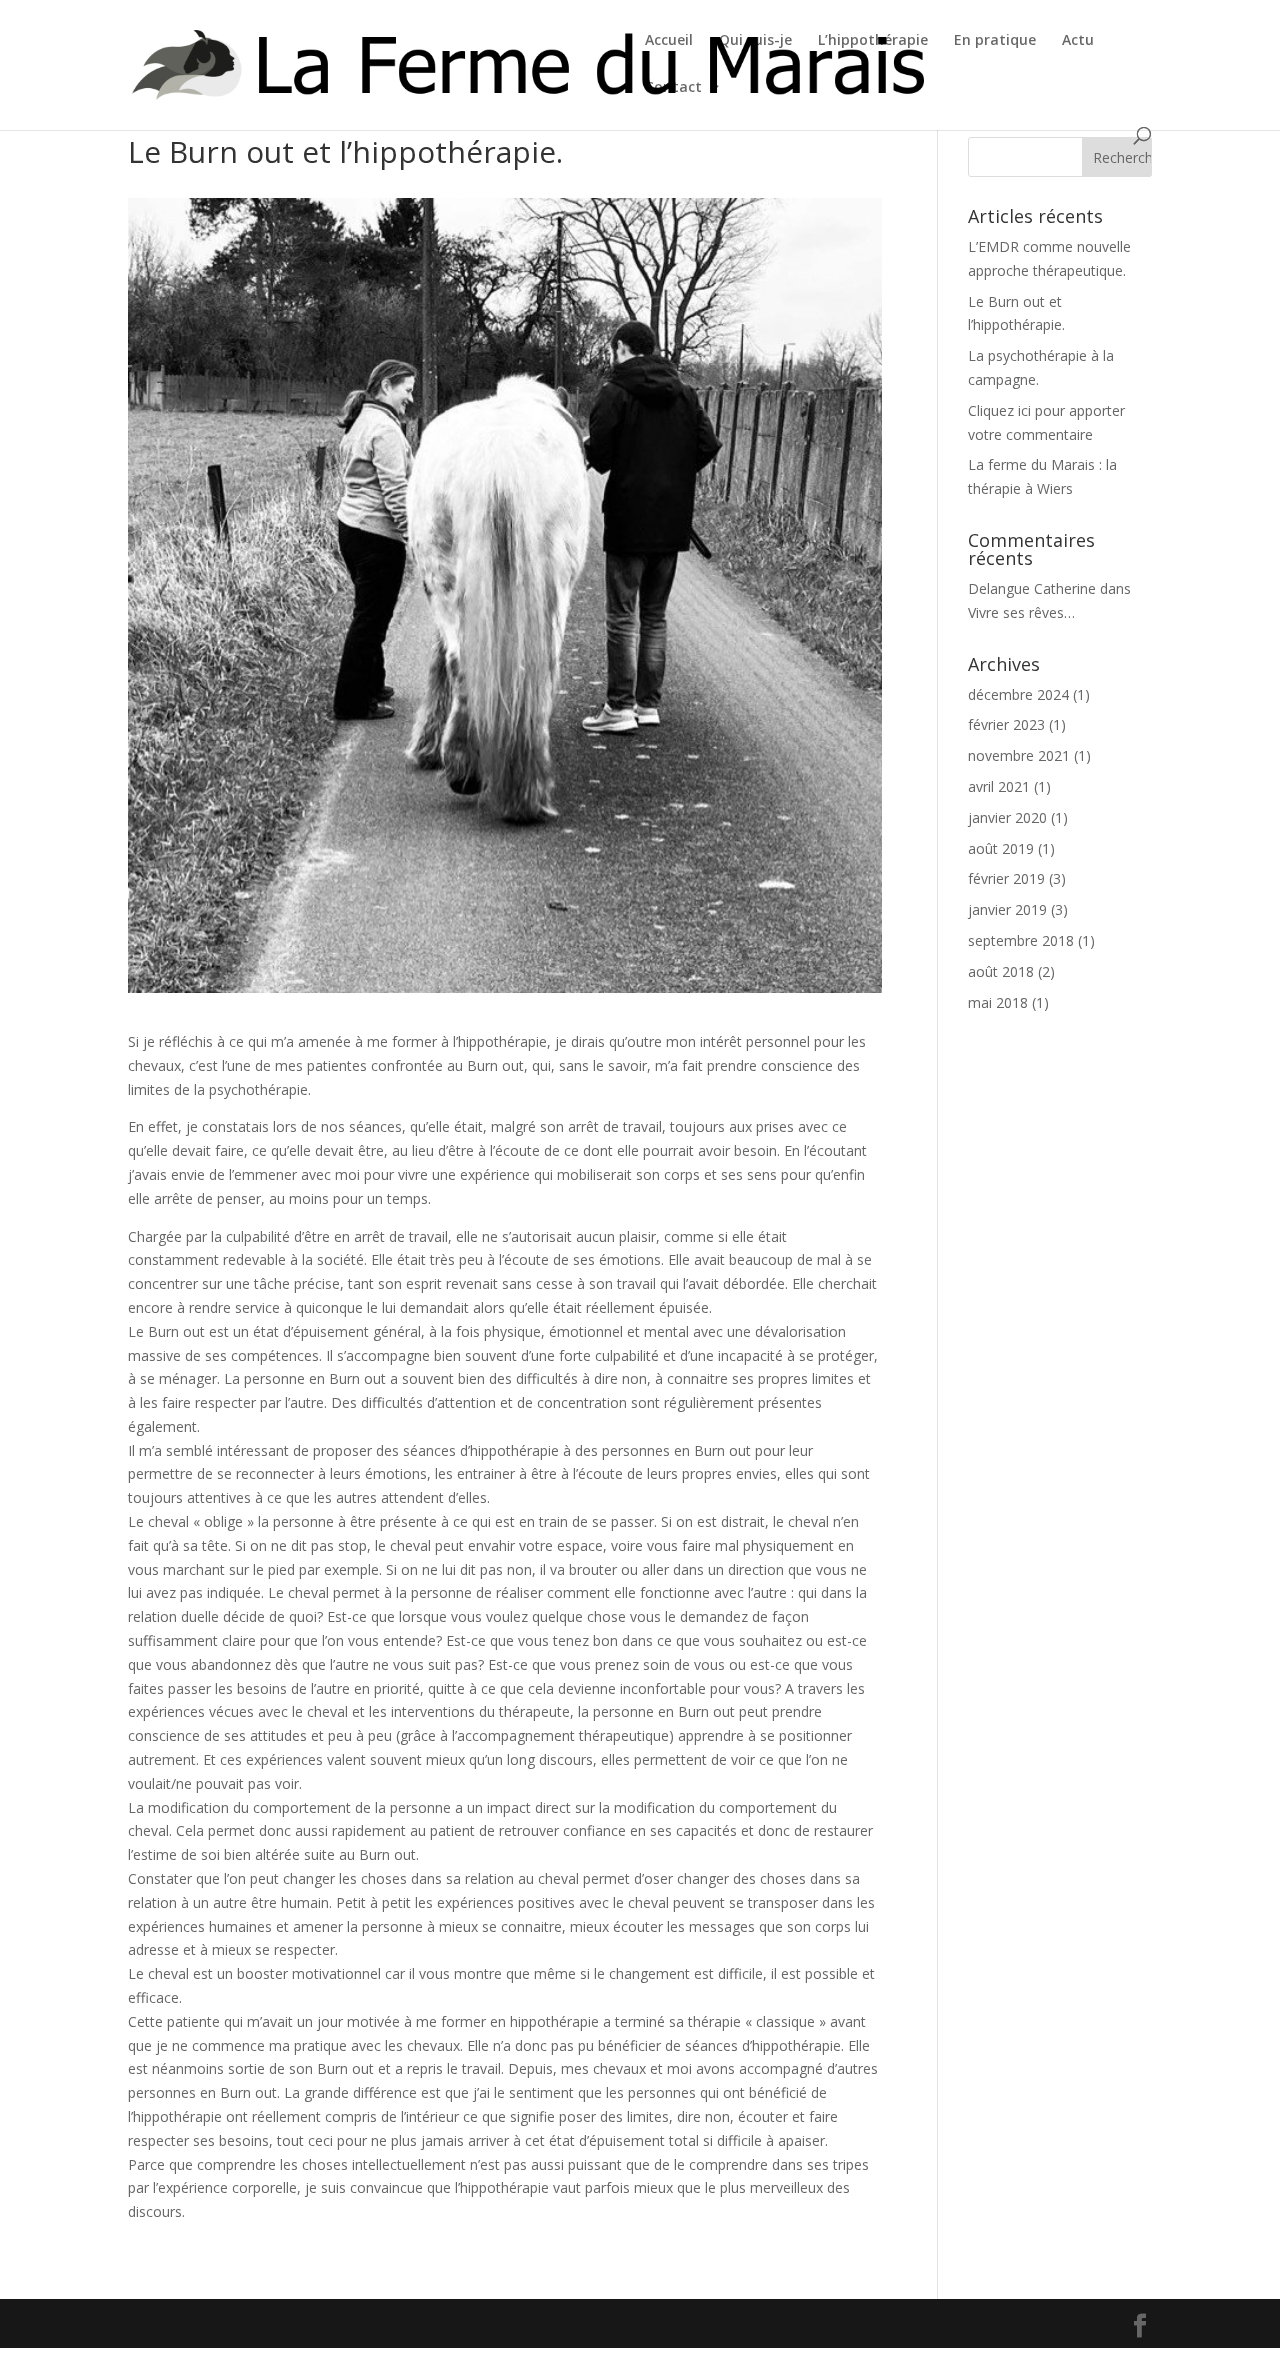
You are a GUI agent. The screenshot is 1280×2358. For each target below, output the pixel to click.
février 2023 (1006, 724)
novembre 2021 (1019, 755)
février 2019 (1006, 878)
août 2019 (1001, 848)
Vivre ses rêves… (1021, 612)
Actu (1078, 41)
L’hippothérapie (873, 41)
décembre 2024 (1018, 694)
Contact (673, 88)
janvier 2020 (1007, 817)
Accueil (669, 41)
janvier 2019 (1007, 909)
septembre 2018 (1021, 940)
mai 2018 (998, 1002)
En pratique (995, 41)
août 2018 (1001, 971)
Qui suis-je (755, 41)
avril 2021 (999, 786)
